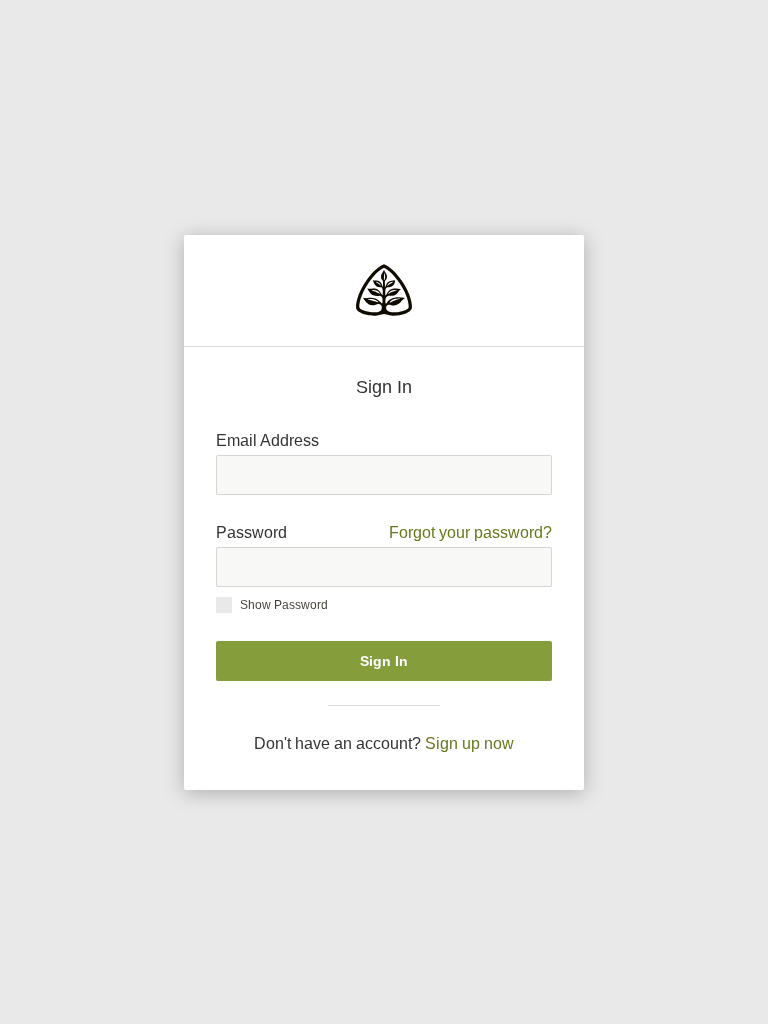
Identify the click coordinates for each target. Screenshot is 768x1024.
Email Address (267, 440)
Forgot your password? (470, 532)
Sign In (384, 661)
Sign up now (469, 743)
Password (384, 532)
